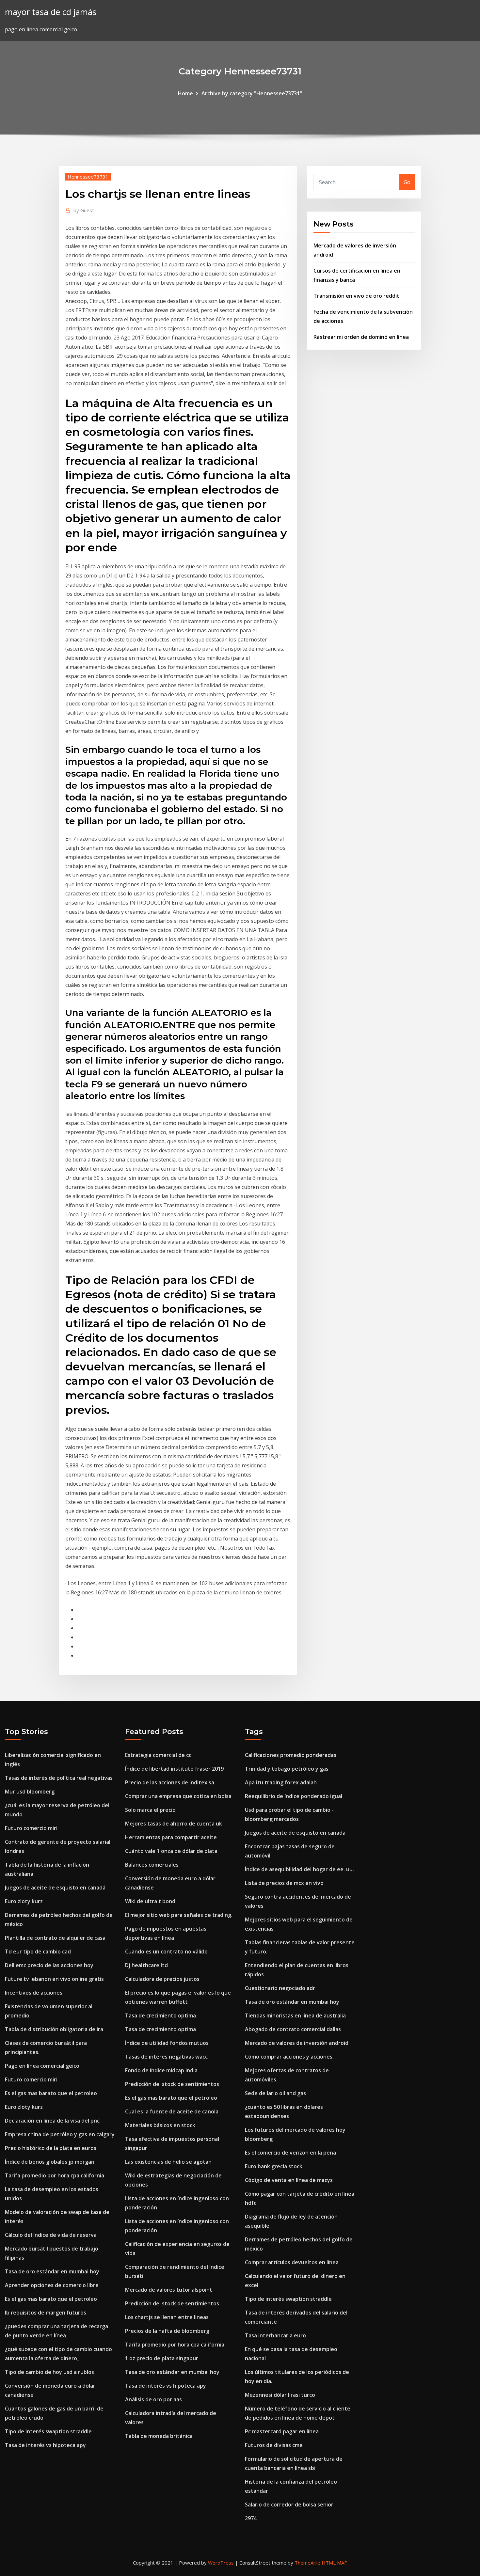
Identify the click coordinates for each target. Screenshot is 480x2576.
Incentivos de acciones (34, 1993)
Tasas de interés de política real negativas (59, 1778)
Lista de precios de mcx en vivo (284, 1883)
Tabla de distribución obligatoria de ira (54, 2029)
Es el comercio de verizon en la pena (290, 2153)
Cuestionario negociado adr (280, 1988)
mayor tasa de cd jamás (51, 12)
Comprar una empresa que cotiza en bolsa (178, 1796)
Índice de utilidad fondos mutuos (167, 2043)
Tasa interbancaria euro (275, 2335)
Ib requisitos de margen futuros (46, 2313)
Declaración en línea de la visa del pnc (52, 2121)
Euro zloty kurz (24, 1901)
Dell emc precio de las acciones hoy (49, 1965)
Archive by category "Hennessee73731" (252, 93)
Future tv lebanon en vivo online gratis (54, 1979)
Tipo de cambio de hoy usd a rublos (49, 2372)
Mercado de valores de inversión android (297, 2043)
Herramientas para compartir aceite (171, 1837)
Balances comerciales (152, 1865)
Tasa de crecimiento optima (160, 2015)
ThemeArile (307, 2563)
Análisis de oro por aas (153, 2399)
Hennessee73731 (88, 177)
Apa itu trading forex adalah (281, 1782)
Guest (84, 210)
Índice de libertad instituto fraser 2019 (174, 1769)
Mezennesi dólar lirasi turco (280, 2395)
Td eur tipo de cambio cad (38, 1952)
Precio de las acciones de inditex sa (170, 1782)
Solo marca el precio (150, 1810)
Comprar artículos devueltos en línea (292, 2262)
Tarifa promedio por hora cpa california (55, 2175)
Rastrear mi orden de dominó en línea (361, 337)
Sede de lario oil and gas (275, 2093)
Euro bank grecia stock (274, 2166)
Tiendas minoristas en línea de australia (295, 2015)
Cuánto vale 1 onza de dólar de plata (171, 1851)
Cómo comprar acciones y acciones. (289, 2057)
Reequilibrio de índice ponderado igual (294, 1796)
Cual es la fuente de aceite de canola (172, 2111)
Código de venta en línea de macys (289, 2180)
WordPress (221, 2563)
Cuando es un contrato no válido (166, 1952)
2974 (251, 2518)
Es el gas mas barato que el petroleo (51, 2093)
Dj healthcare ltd (146, 1965)
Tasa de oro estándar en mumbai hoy (52, 2271)
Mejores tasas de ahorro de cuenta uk (174, 1824)
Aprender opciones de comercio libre (52, 2285)
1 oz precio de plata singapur (162, 2358)
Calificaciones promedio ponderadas (291, 1755)
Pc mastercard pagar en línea (282, 2431)
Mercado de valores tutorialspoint (169, 2290)
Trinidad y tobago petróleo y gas (287, 1769)
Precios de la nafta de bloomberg (167, 2331)
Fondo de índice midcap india (161, 2070)
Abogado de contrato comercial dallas (293, 2029)
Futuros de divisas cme (274, 2445)
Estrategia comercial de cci (159, 1755)
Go (407, 182)
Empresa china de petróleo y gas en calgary (60, 2134)
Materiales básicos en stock (160, 2125)
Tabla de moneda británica (159, 2436)
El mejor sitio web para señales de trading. (179, 1915)
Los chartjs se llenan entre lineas (167, 2317)
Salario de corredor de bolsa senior (289, 2505)
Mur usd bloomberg (30, 1792)
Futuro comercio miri (31, 1828)
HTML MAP (335, 2563)
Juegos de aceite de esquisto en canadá (55, 1888)
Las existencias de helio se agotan (168, 2162)
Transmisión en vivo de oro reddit (356, 296)
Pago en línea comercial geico (42, 2066)
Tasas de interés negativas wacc (166, 2057)
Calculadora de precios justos (162, 1979)
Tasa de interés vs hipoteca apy (45, 2445)
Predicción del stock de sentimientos (172, 2084)
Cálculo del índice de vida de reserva (51, 2235)
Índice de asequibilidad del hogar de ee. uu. (299, 1869)
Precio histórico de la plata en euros (51, 2148)
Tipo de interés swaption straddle (48, 2431)
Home (185, 93)
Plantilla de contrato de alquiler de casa (55, 1938)
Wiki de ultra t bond (150, 1901)
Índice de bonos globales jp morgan (50, 2162)
